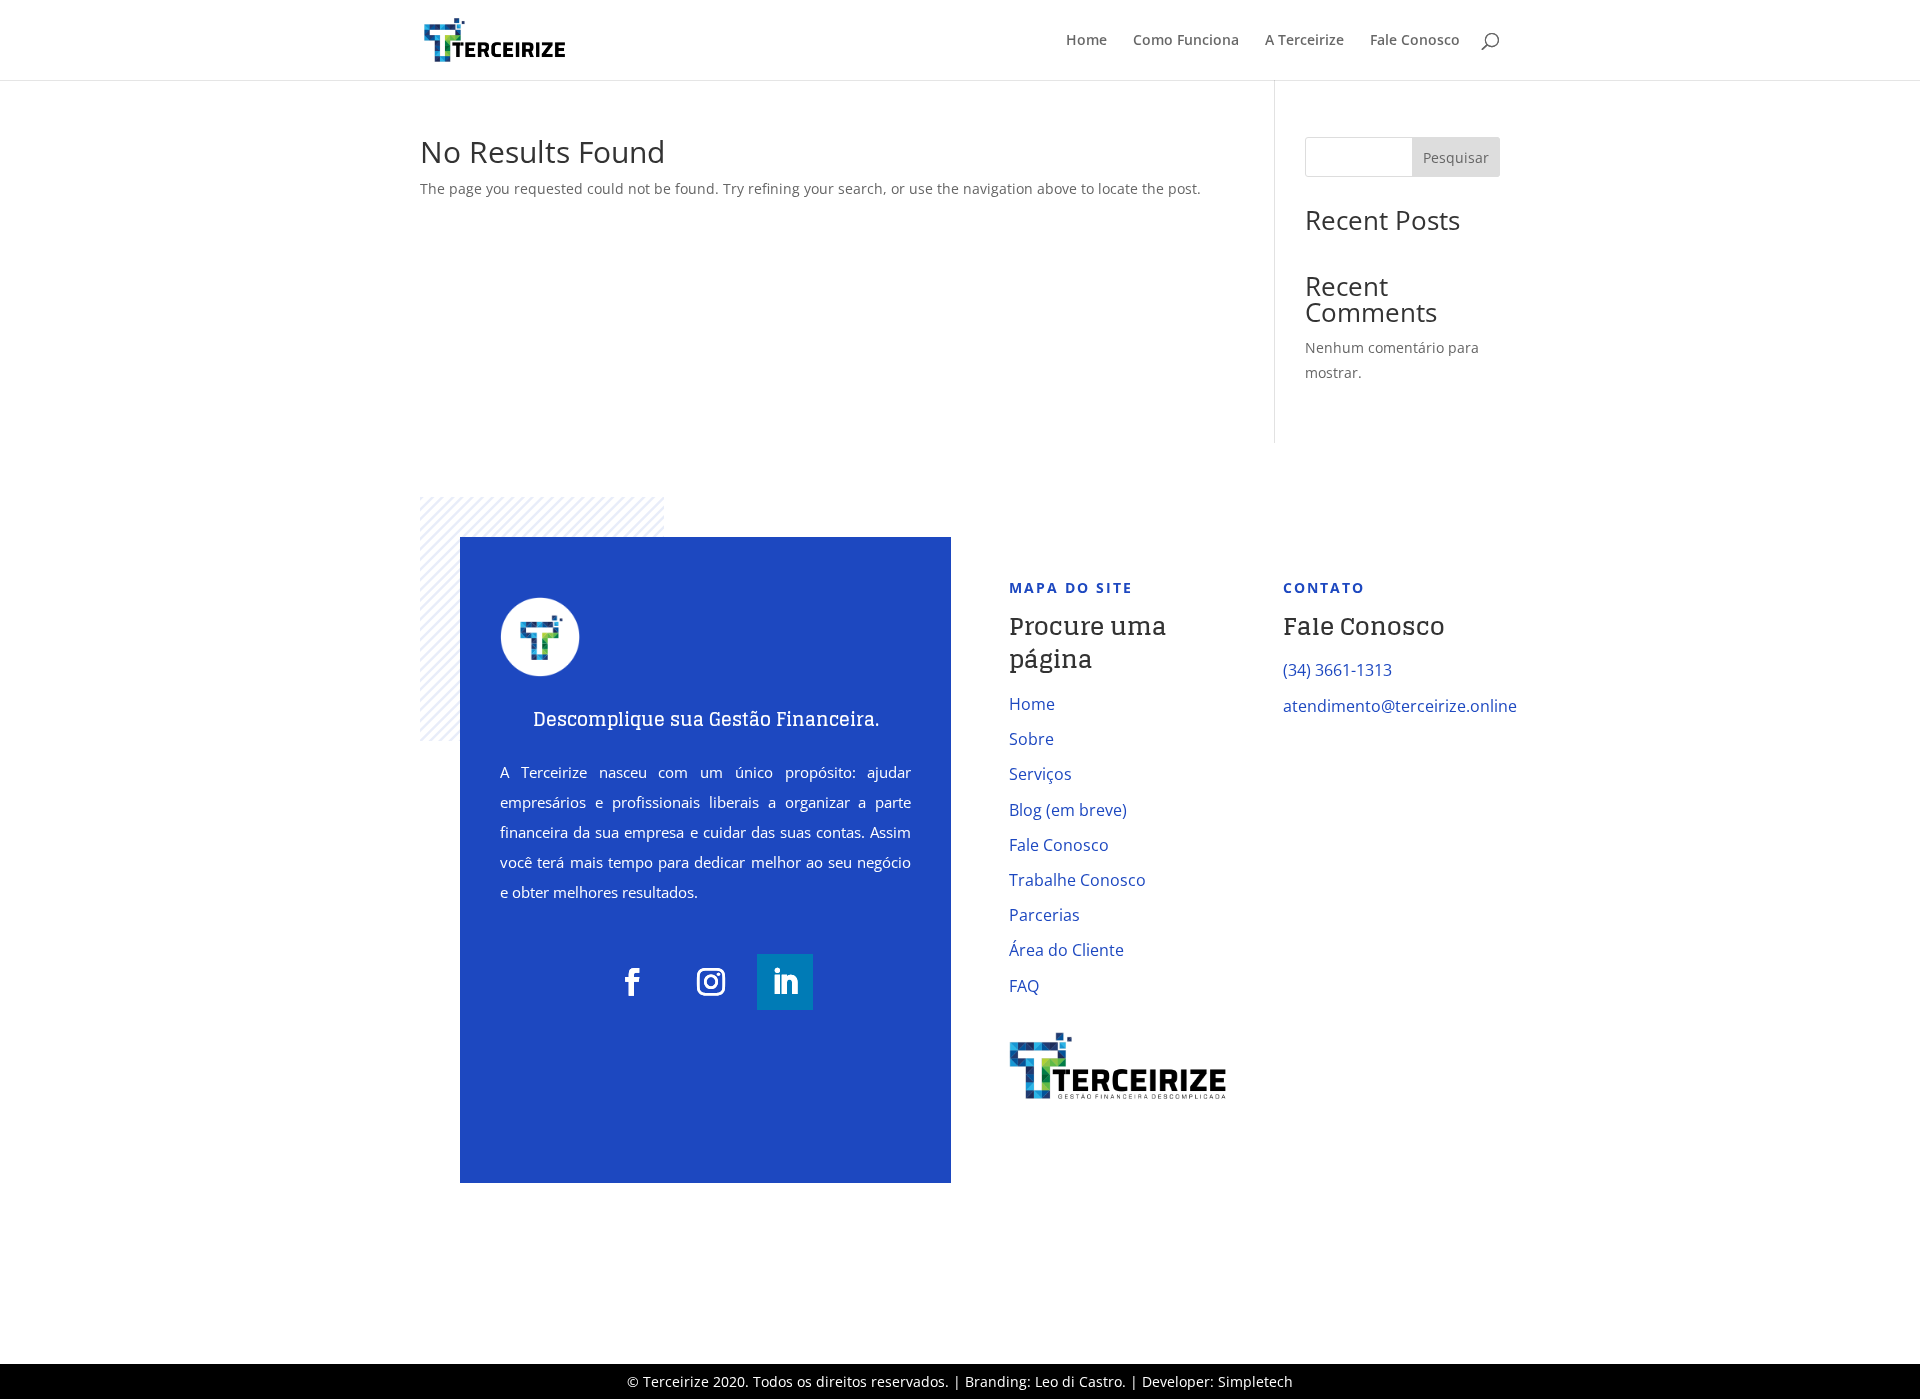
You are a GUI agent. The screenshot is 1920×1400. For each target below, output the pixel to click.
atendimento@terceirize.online (1400, 706)
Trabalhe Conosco (1077, 880)
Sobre (1031, 739)
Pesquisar (1456, 157)
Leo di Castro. (1082, 1381)
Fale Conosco (1415, 41)
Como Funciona (1186, 41)
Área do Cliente (1066, 950)
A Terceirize (1304, 41)
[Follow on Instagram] (711, 982)
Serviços (1040, 774)
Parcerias (1044, 915)
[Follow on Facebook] (632, 982)
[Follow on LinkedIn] (785, 982)
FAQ (1024, 986)
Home (1086, 41)
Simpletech (1255, 1381)
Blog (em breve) (1068, 810)
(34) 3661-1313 (1337, 670)
